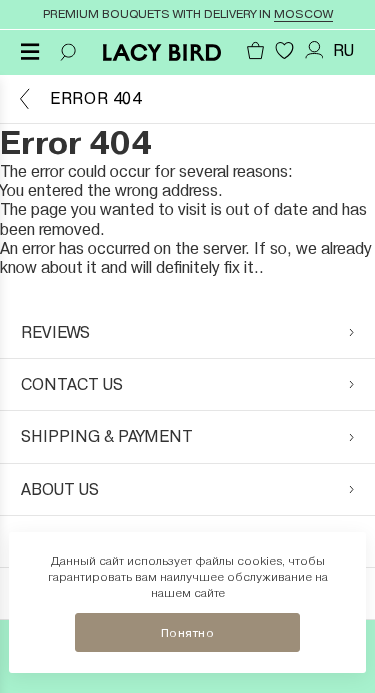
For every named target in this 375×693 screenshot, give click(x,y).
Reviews (55, 332)
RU (343, 50)
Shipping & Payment (107, 436)
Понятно (187, 633)
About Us (60, 489)
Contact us (72, 384)
